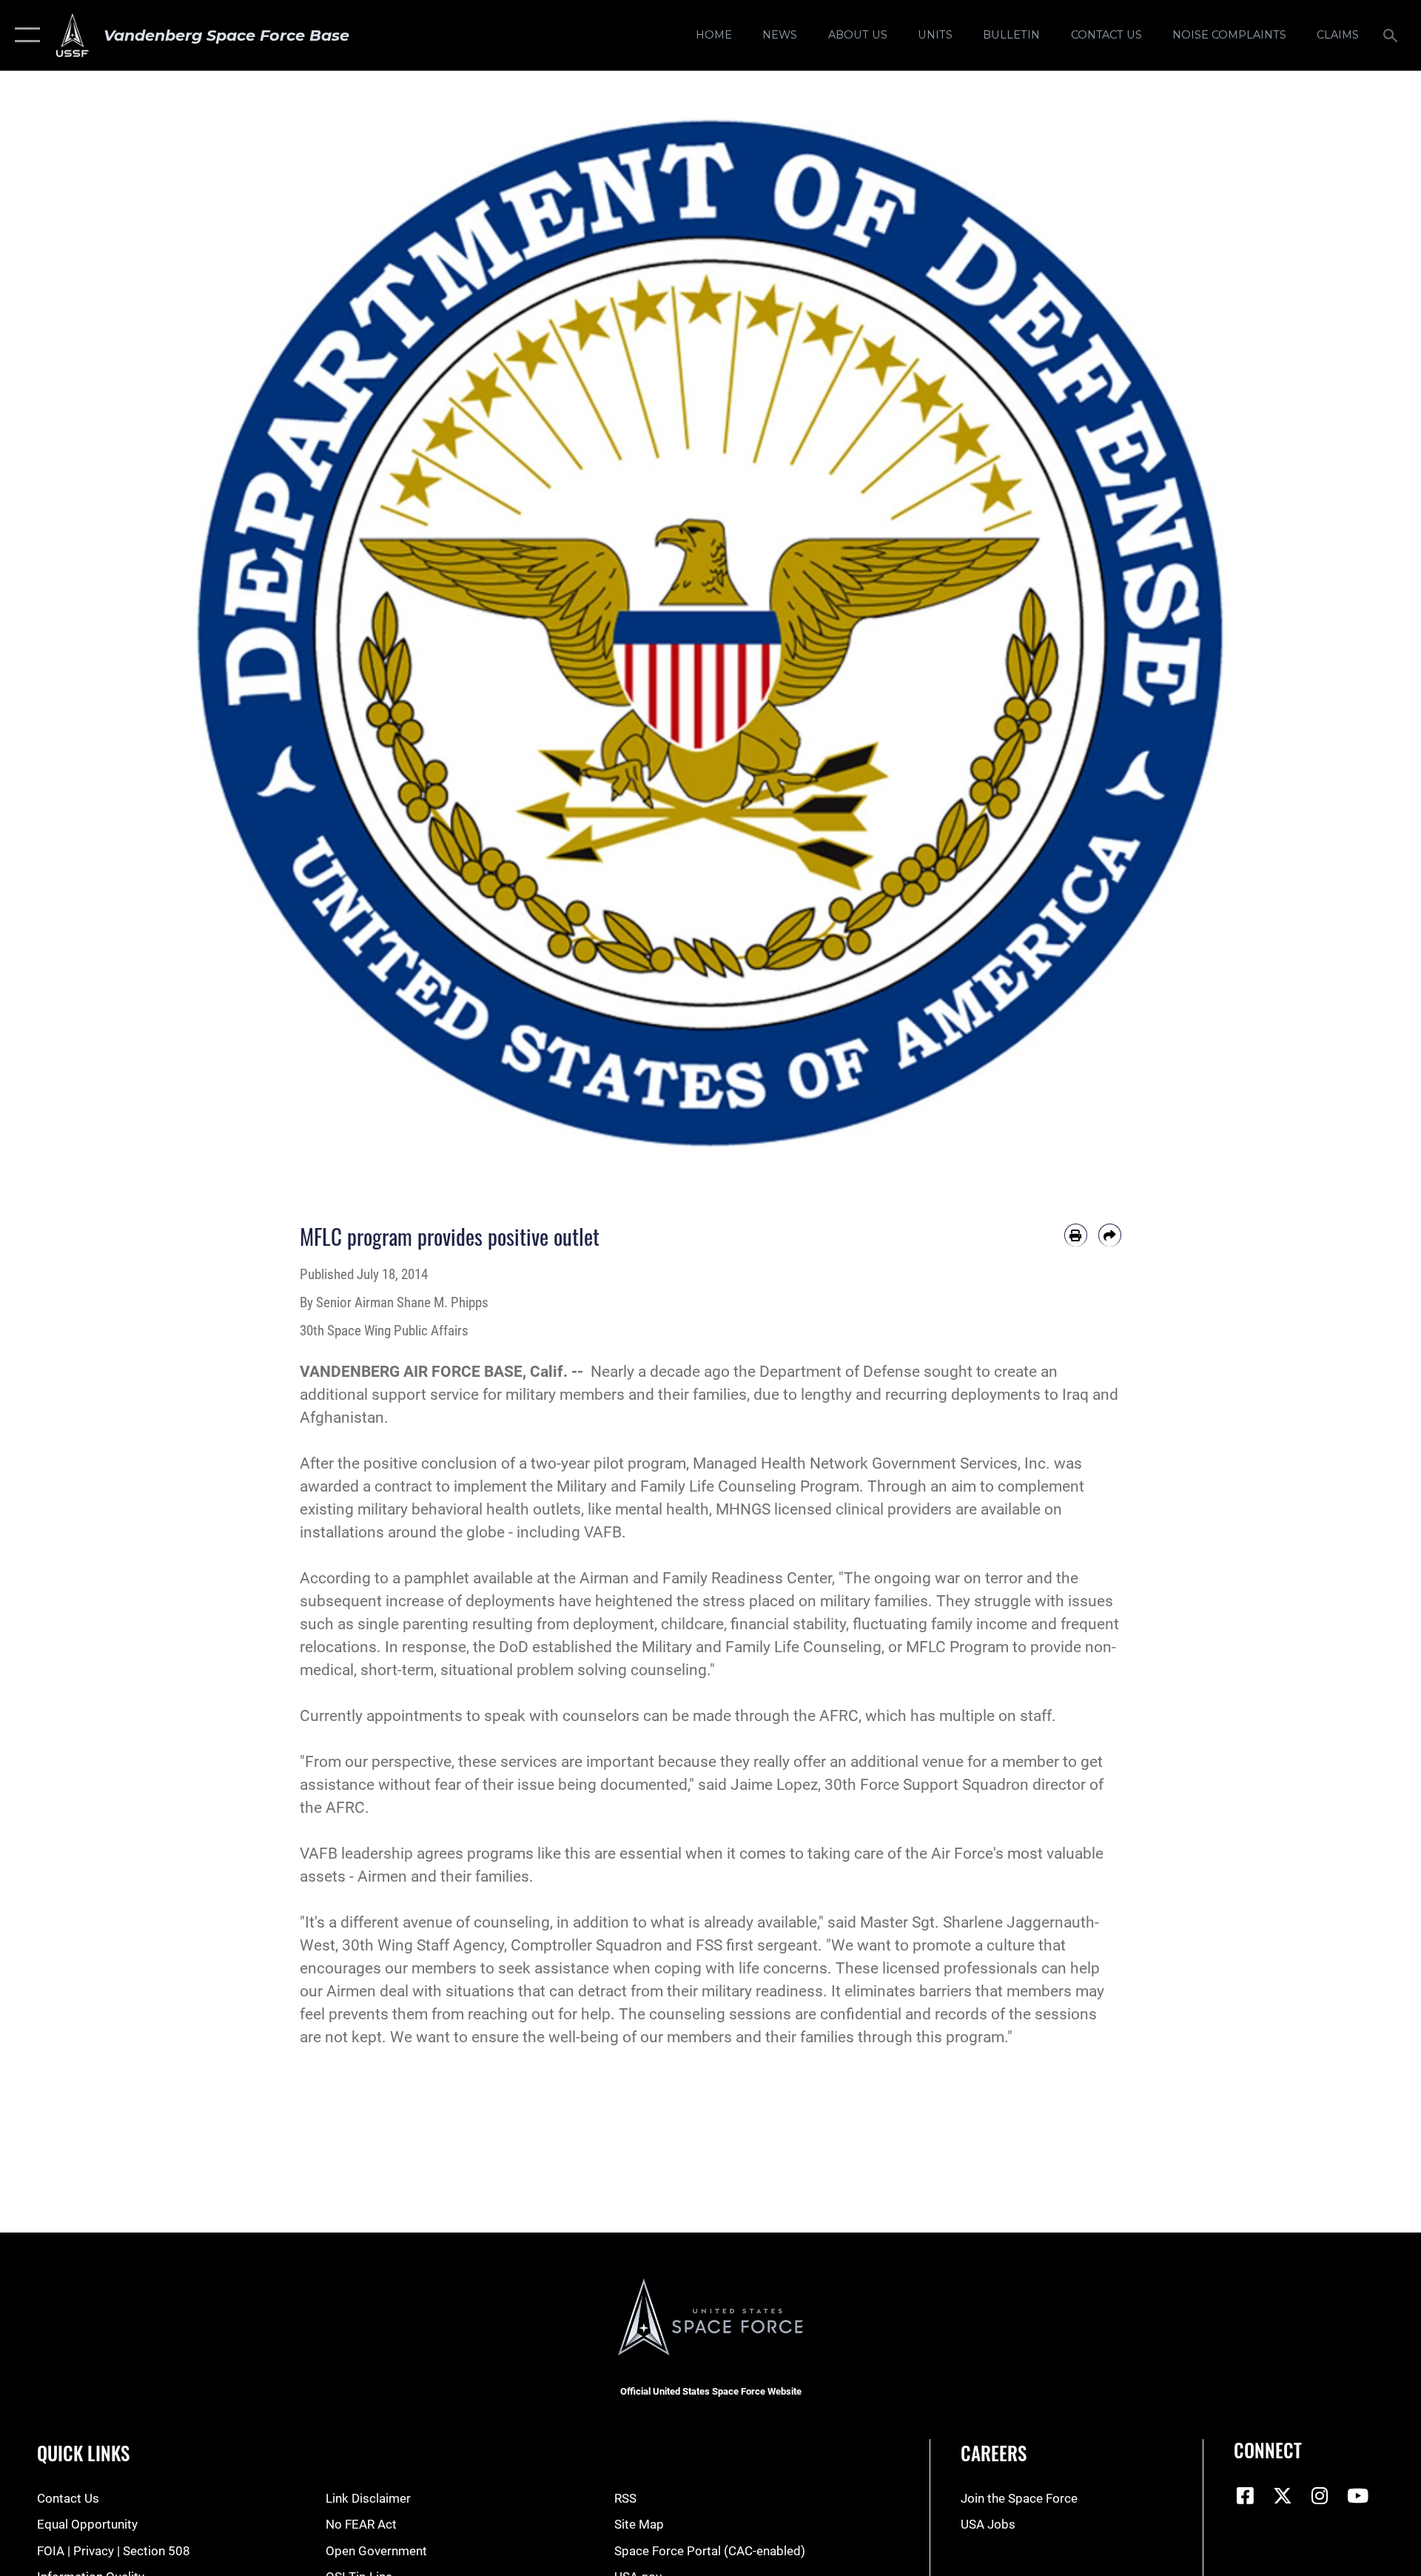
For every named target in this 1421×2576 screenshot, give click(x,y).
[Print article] (1076, 1235)
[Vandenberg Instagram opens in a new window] (1320, 2495)
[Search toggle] (1392, 35)
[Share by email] (1110, 1235)
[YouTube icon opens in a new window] (1357, 2495)
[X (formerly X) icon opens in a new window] (1283, 2495)
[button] (24, 35)
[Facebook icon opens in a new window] (1245, 2495)
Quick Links (83, 2453)
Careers (994, 2453)
